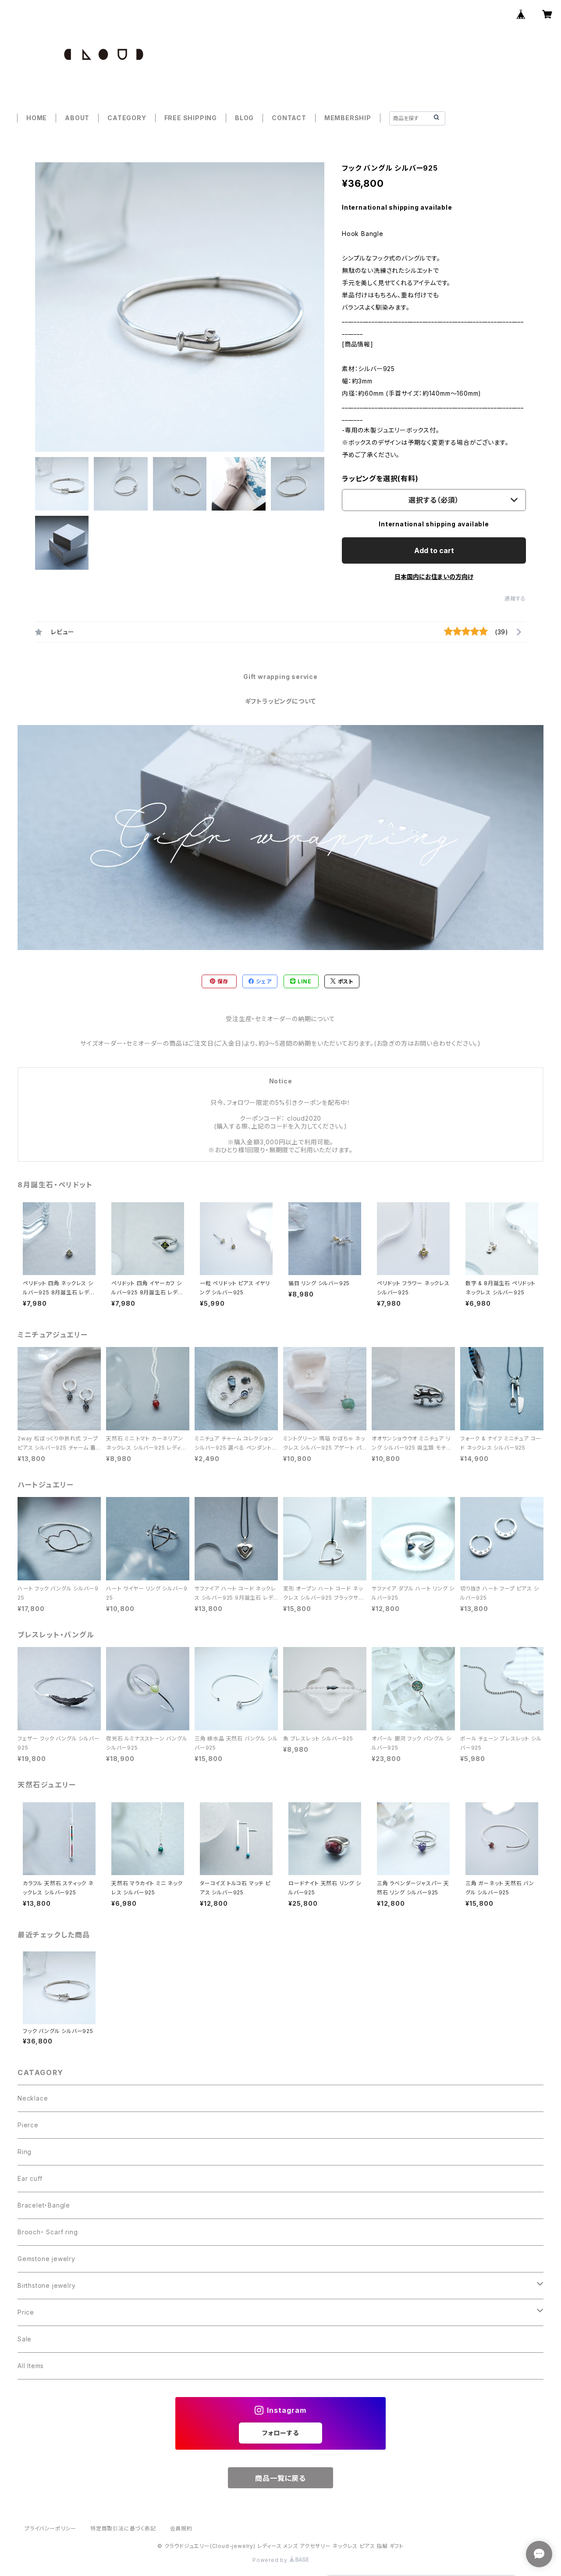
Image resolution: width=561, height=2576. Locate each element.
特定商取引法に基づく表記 (123, 2528)
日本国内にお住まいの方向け (434, 577)
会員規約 (181, 2528)
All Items (31, 2366)
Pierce (28, 2125)
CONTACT (289, 118)
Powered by (271, 2560)
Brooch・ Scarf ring (48, 2232)
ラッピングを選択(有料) (380, 479)
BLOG (244, 118)
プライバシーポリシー (50, 2528)
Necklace (33, 2098)
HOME (37, 118)
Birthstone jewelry (46, 2285)
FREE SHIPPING (191, 118)
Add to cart (434, 550)
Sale (25, 2339)
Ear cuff (30, 2178)
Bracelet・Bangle (44, 2205)
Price (26, 2312)
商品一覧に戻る (280, 2478)
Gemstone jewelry (46, 2259)
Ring (25, 2152)
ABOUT (77, 118)
